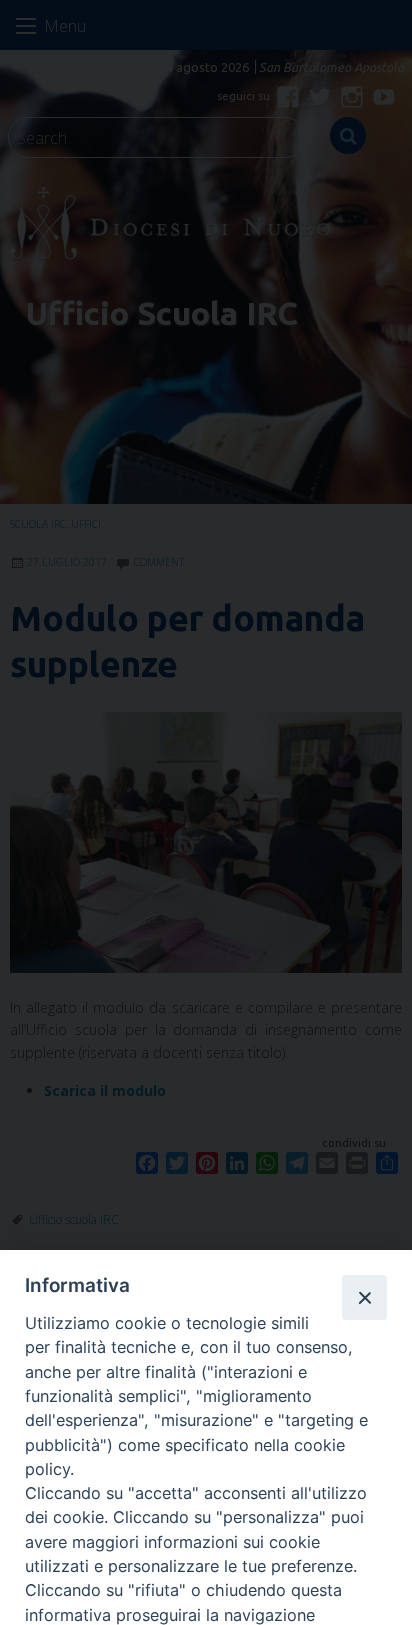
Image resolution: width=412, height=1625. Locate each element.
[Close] (364, 1297)
